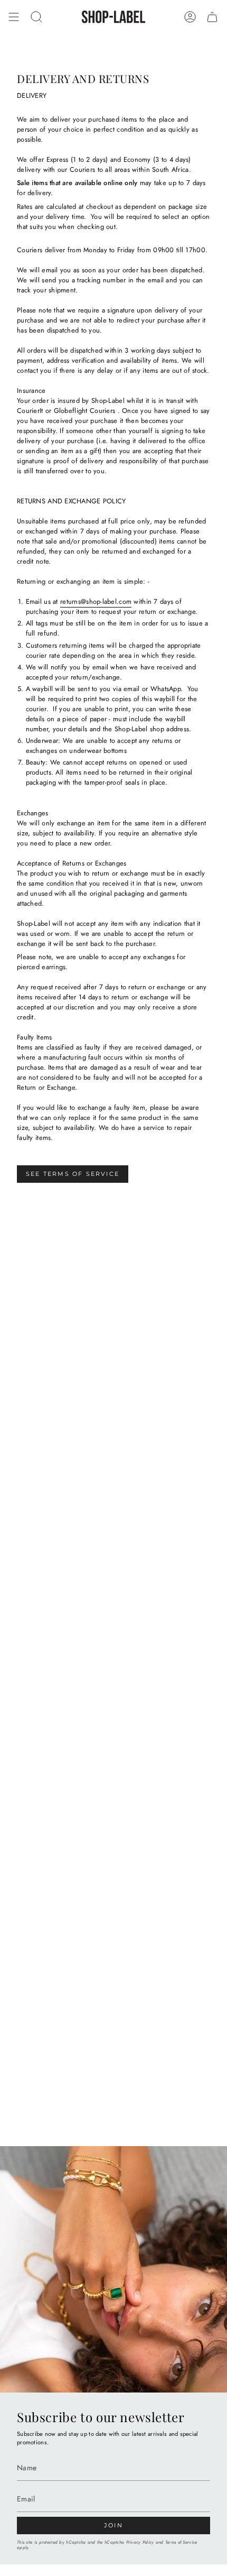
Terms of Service (181, 2542)
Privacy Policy (140, 2542)
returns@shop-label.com (96, 601)
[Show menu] (14, 17)
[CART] (212, 17)
